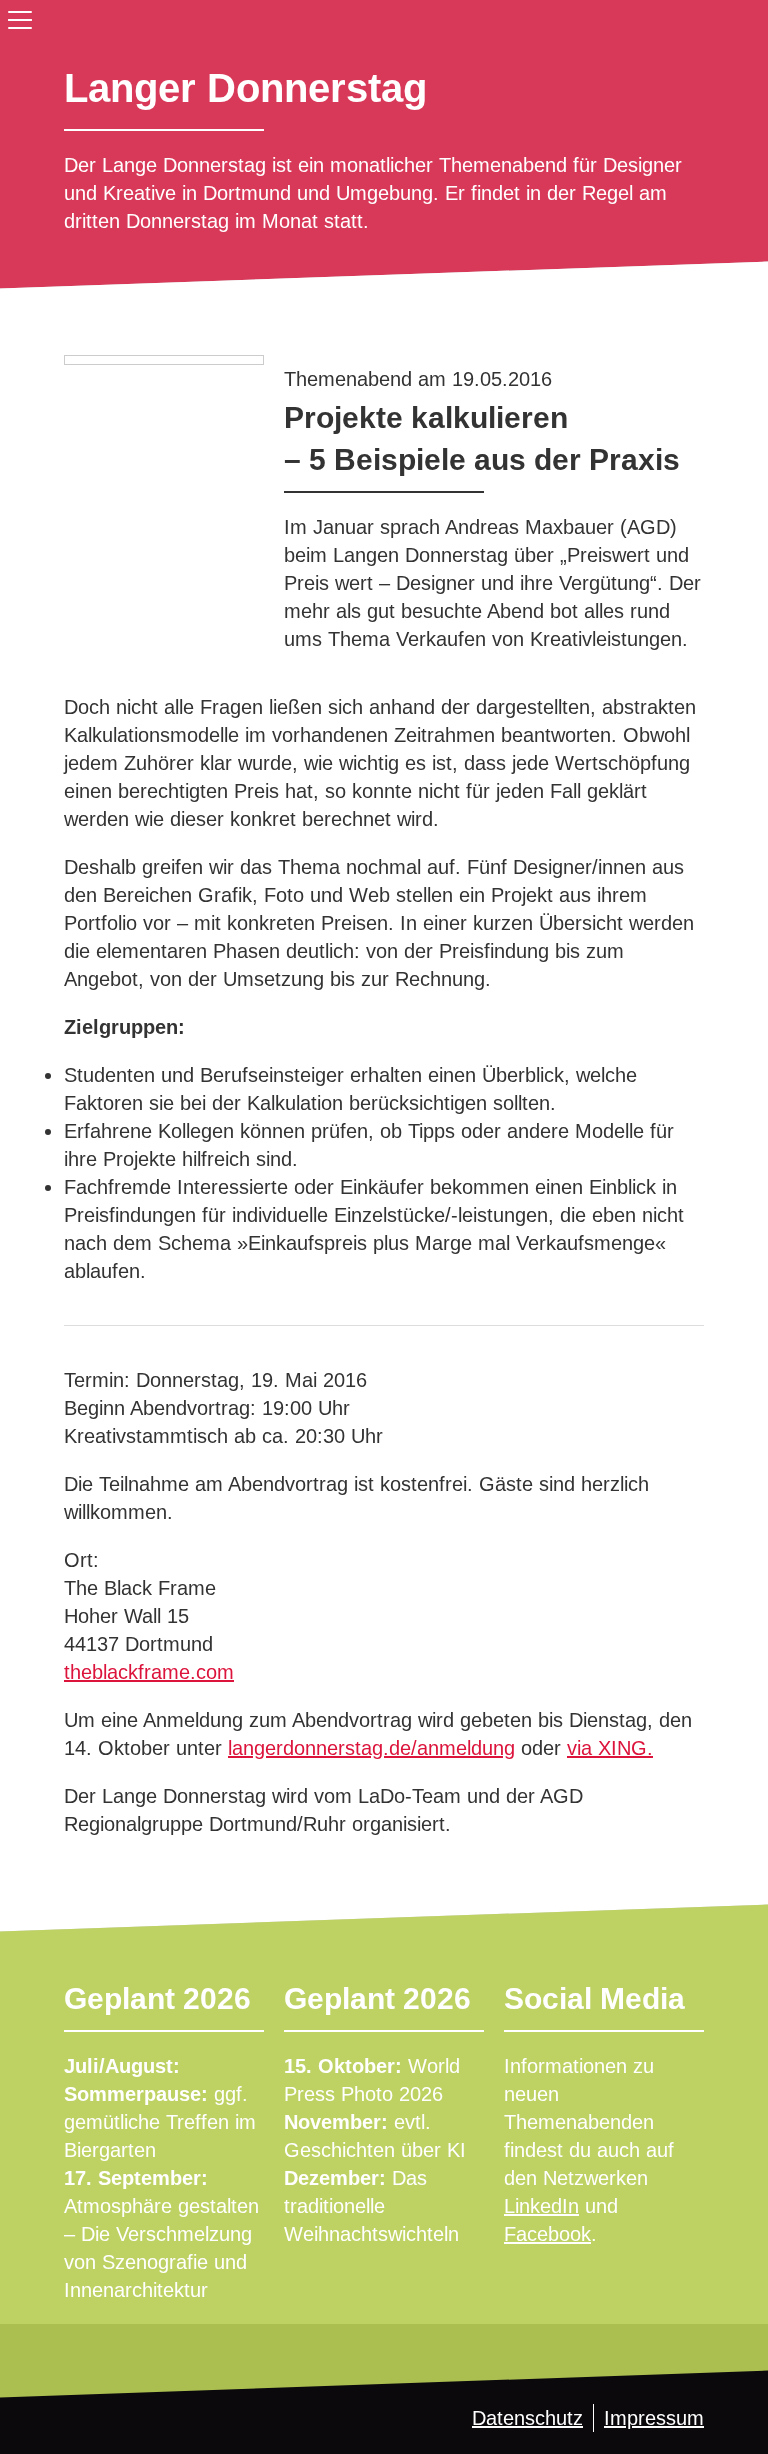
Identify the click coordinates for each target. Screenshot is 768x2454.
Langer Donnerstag (245, 88)
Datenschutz (527, 2418)
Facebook (547, 2234)
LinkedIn (541, 2206)
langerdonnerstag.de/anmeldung (371, 1748)
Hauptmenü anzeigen (16, 16)
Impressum (654, 2418)
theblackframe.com (149, 1672)
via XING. (610, 1748)
